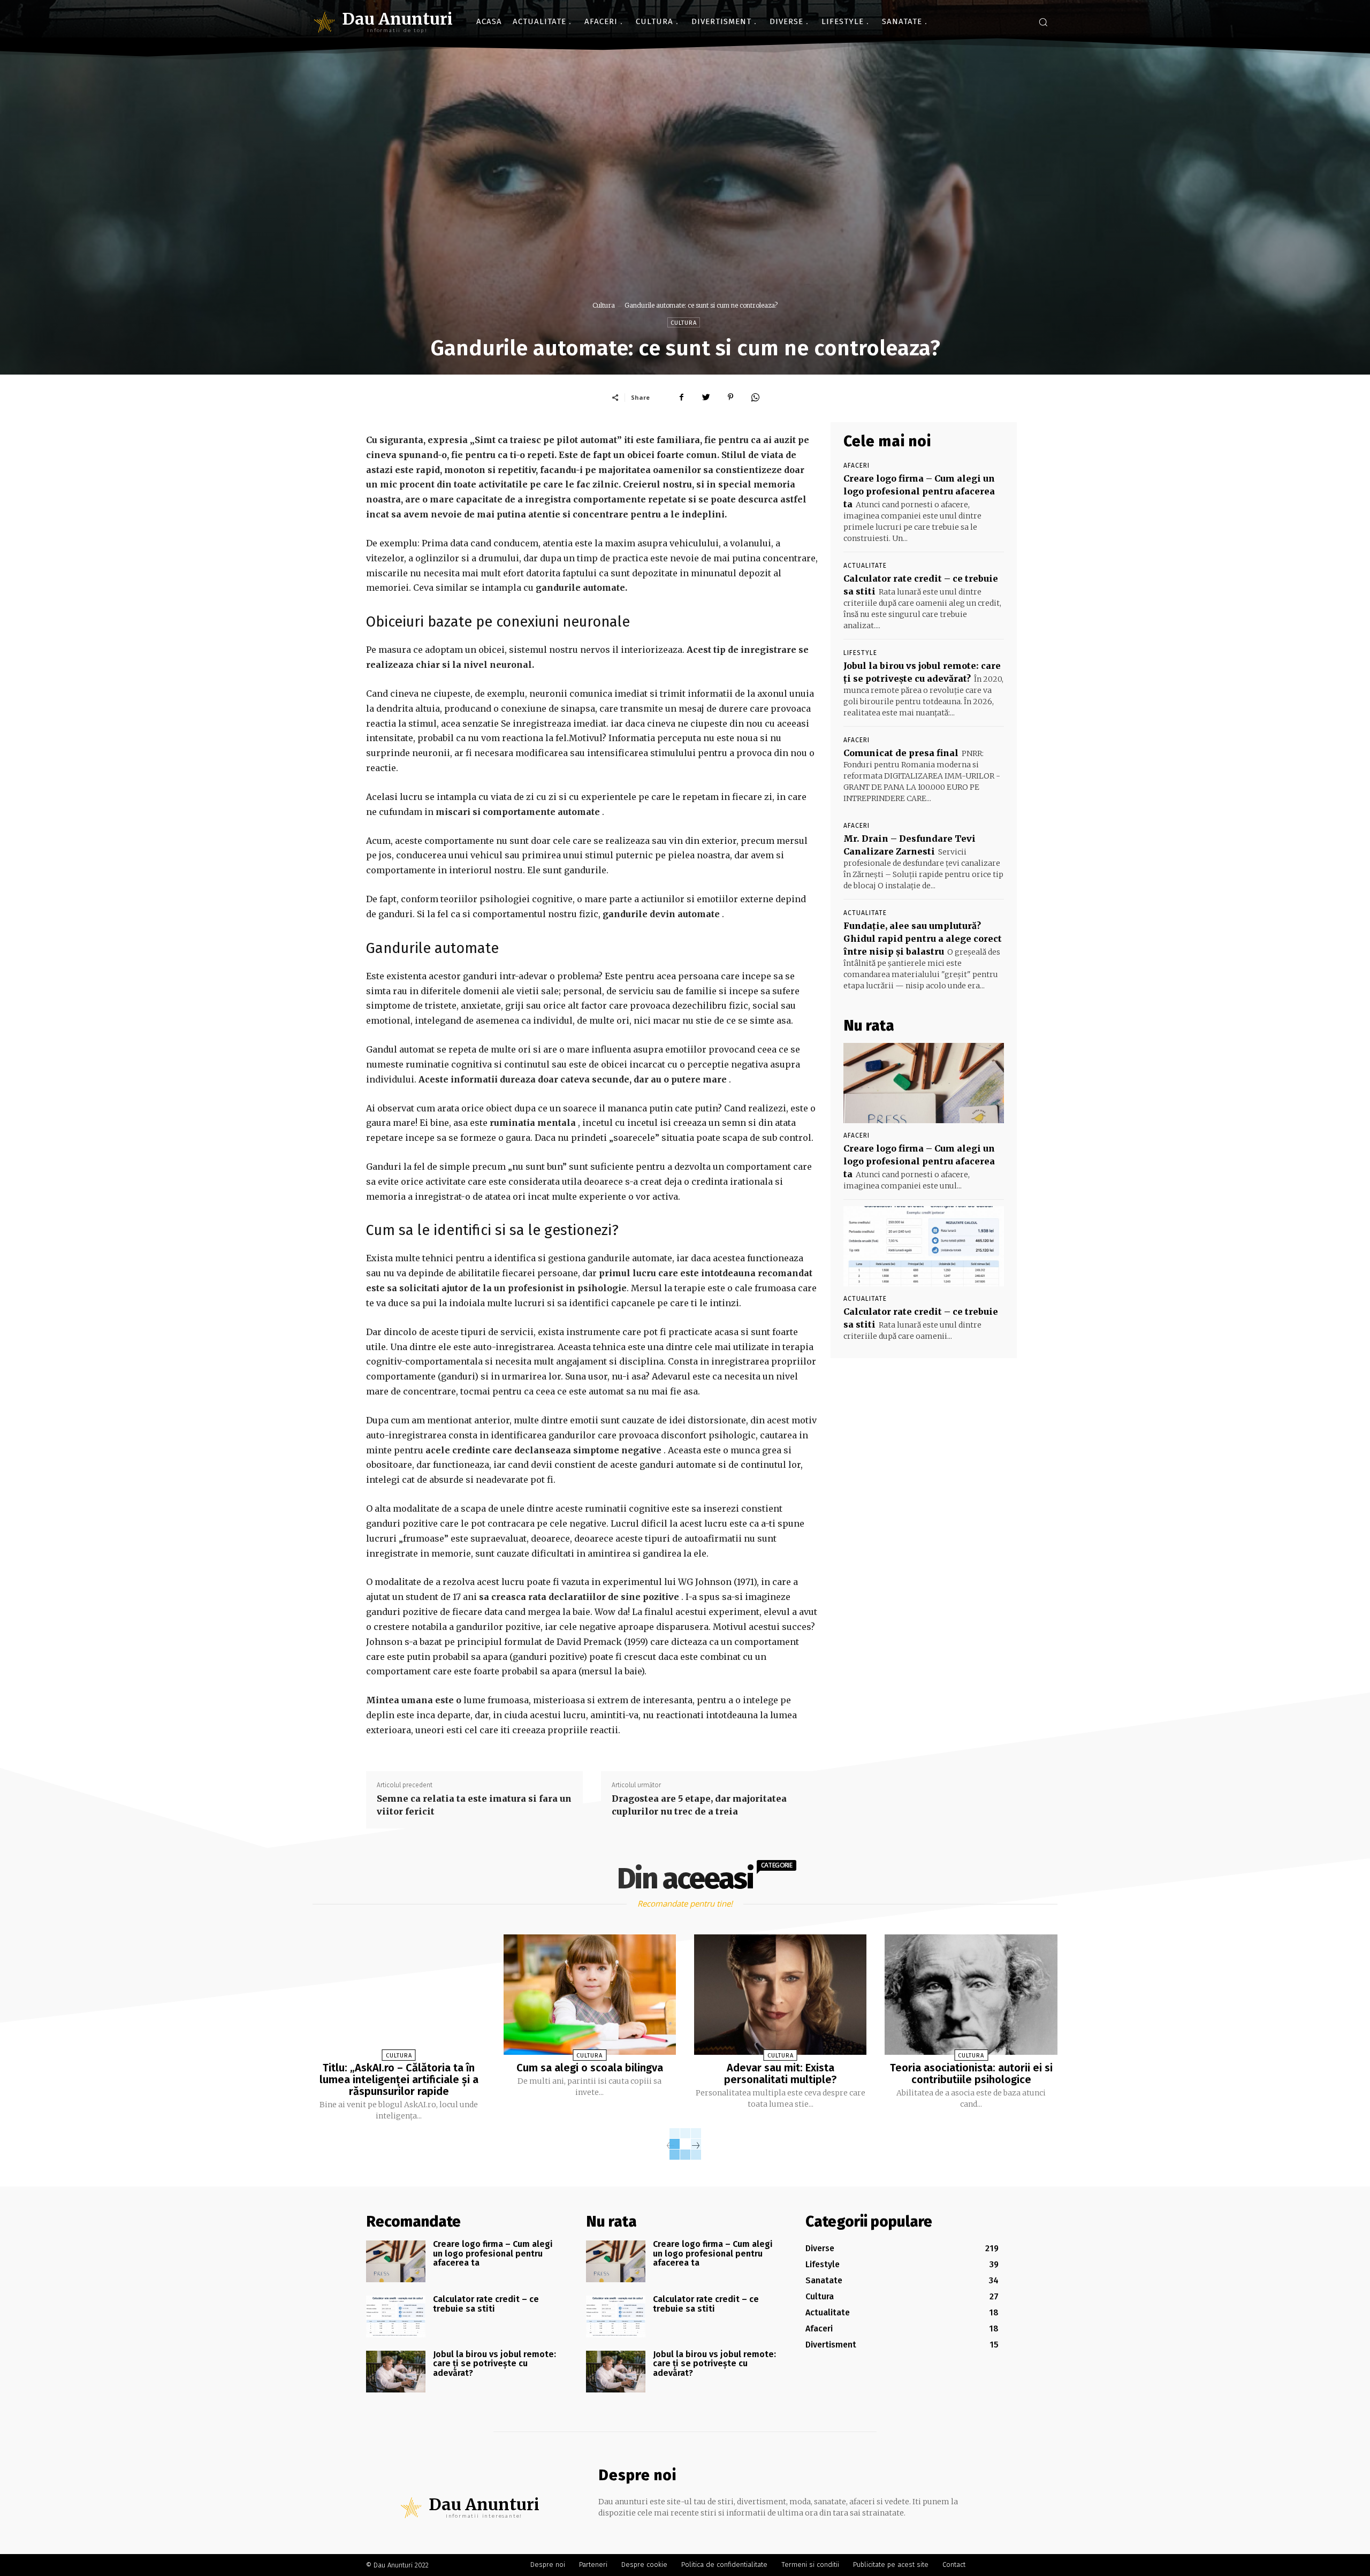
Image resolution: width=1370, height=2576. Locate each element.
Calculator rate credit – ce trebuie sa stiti (486, 2304)
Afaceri (857, 466)
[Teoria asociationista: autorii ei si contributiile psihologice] (971, 1995)
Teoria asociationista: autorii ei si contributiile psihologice (971, 2074)
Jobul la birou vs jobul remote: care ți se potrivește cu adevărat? (494, 2364)
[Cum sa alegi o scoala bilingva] (590, 1995)
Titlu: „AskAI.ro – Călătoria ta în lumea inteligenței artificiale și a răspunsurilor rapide (399, 2079)
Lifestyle (860, 653)
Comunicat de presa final (901, 753)
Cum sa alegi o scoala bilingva (590, 2068)
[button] (1043, 22)
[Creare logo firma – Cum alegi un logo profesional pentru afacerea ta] (924, 1083)
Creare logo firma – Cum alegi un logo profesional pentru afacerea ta (919, 491)
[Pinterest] (730, 397)
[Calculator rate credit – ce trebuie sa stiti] (924, 1246)
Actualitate (865, 566)
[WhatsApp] (755, 397)
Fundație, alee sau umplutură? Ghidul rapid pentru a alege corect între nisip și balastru (923, 939)
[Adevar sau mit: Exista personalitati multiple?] (780, 1995)
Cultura (604, 305)
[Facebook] (681, 397)
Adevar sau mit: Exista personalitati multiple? (780, 2074)
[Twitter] (706, 397)
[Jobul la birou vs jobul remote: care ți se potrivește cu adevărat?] (396, 2372)
